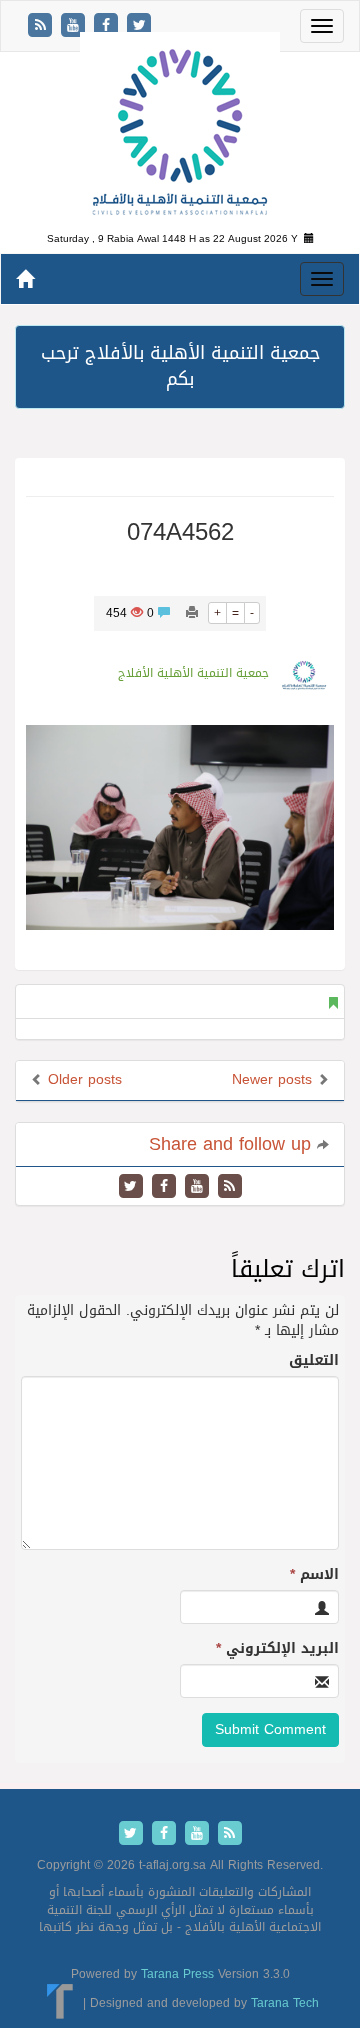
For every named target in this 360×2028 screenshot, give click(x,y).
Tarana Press (177, 1974)
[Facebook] (108, 26)
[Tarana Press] (60, 2003)
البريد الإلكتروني (277, 1649)
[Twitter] (139, 26)
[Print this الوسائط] (192, 613)
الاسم (314, 1575)
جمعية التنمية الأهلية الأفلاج (193, 673)
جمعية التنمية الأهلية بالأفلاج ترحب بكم (180, 366)
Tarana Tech (285, 2003)
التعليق (314, 1361)
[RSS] (42, 26)
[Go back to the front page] (180, 133)
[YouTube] (75, 26)
